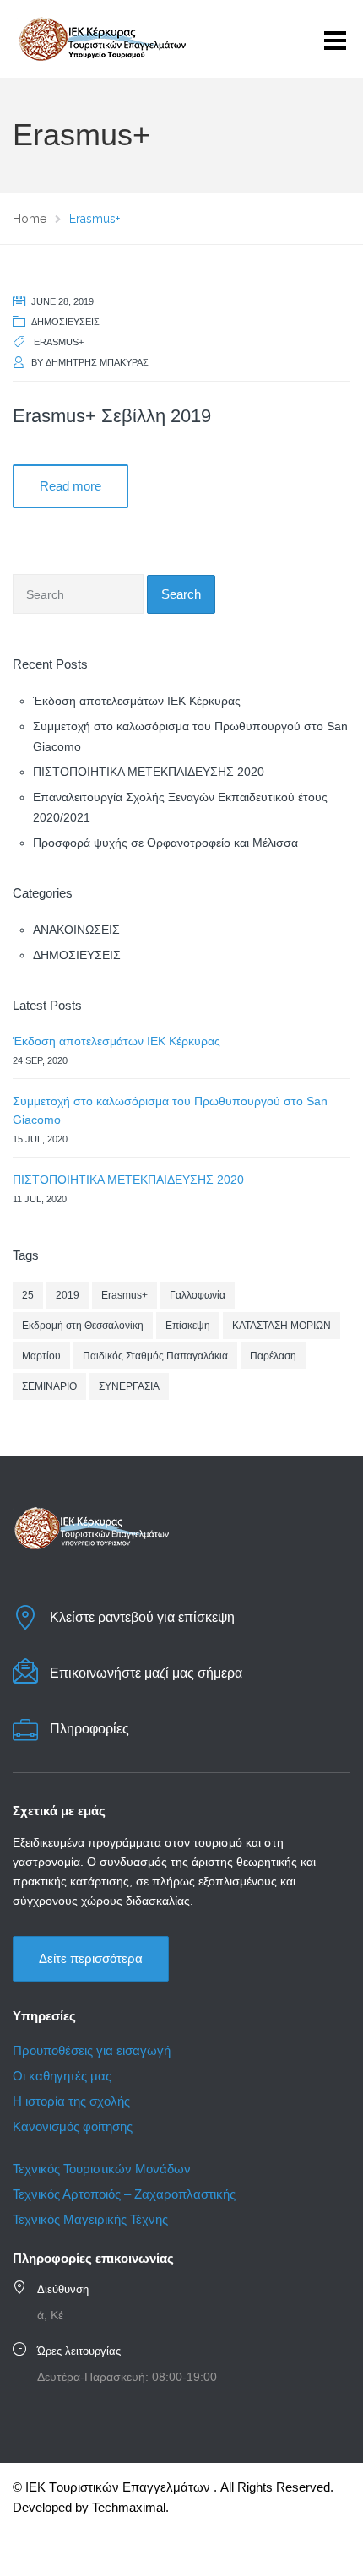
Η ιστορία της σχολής (71, 2101)
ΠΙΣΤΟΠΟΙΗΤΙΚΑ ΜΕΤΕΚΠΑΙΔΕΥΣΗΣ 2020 (149, 772)
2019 (68, 1295)
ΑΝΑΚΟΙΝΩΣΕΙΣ (76, 930)
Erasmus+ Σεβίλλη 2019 (112, 416)
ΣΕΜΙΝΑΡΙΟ (49, 1386)
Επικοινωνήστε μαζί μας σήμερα (146, 1673)
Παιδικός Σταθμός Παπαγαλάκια (155, 1356)
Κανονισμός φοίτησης (73, 2126)
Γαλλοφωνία (198, 1295)
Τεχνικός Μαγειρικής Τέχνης (90, 2219)
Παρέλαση (273, 1356)
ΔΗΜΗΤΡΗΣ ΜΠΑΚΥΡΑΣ (97, 362)
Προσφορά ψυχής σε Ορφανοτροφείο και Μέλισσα (165, 843)
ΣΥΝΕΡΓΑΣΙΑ (129, 1386)
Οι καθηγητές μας (62, 2076)
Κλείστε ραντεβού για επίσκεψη (142, 1617)
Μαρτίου (41, 1356)
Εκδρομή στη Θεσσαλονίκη (83, 1326)
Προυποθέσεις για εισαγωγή (92, 2050)
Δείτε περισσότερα (91, 1958)
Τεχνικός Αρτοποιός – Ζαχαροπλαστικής (126, 2194)
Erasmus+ (59, 342)
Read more (70, 486)
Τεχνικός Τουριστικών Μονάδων (102, 2169)
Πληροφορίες (89, 1729)
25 (28, 1295)
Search (181, 594)
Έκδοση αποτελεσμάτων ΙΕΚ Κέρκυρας (137, 701)
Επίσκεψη (188, 1326)
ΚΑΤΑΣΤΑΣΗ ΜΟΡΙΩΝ (282, 1326)
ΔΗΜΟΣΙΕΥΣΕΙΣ (65, 322)
